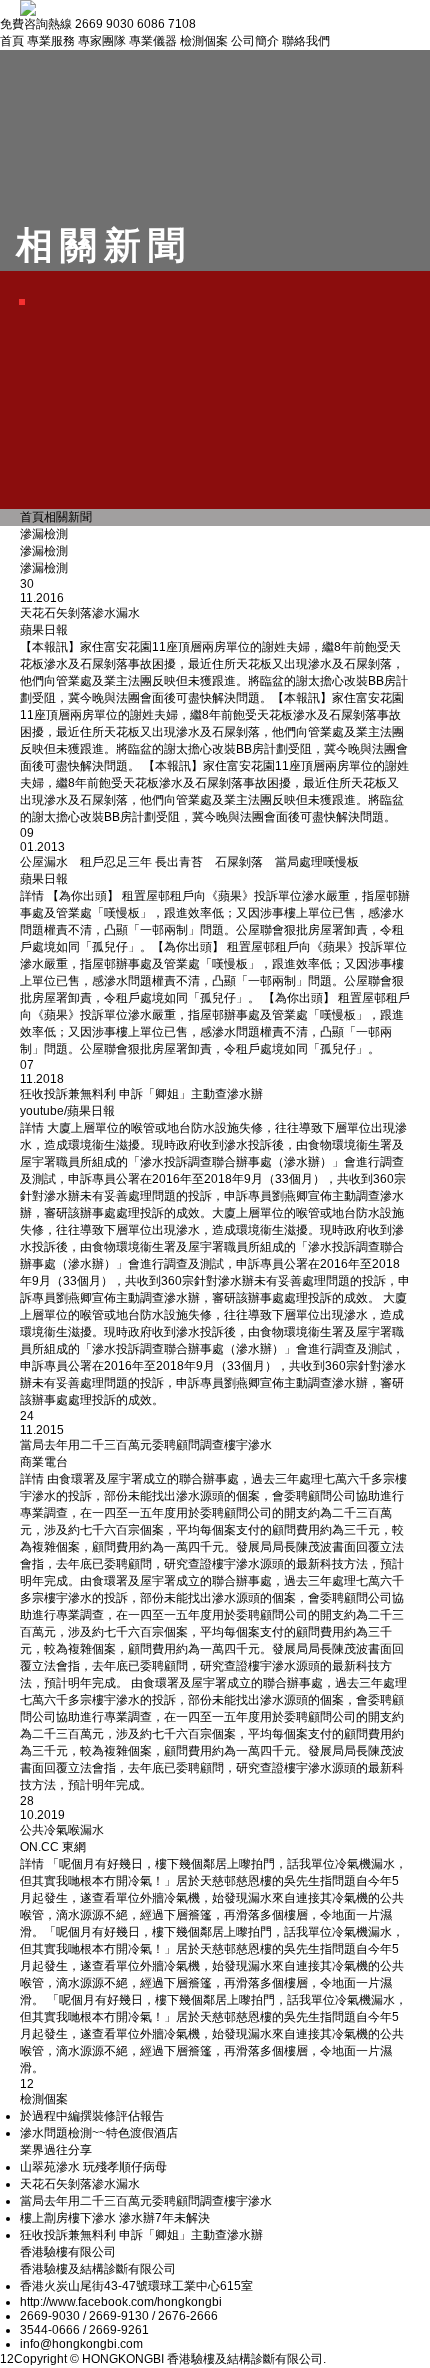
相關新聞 (68, 517)
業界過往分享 (56, 2150)
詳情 (32, 896)
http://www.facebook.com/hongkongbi (121, 2302)
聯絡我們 (306, 41)
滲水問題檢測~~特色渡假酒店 (99, 2133)
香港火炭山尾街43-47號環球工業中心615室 (136, 2286)
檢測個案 (204, 41)
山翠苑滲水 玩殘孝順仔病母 (93, 2167)
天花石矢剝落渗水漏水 (80, 2184)
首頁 (12, 41)
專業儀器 (153, 41)
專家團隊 (102, 41)
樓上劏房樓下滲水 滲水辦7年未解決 (115, 2218)
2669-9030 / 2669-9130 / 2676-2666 (119, 2316)
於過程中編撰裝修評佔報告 (92, 2116)
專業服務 (51, 41)
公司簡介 (255, 41)
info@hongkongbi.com (81, 2344)
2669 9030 (104, 24)
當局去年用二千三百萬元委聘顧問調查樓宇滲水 (146, 2201)
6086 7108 (166, 24)
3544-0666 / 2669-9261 (84, 2330)
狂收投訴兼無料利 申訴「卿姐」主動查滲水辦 (141, 2235)
